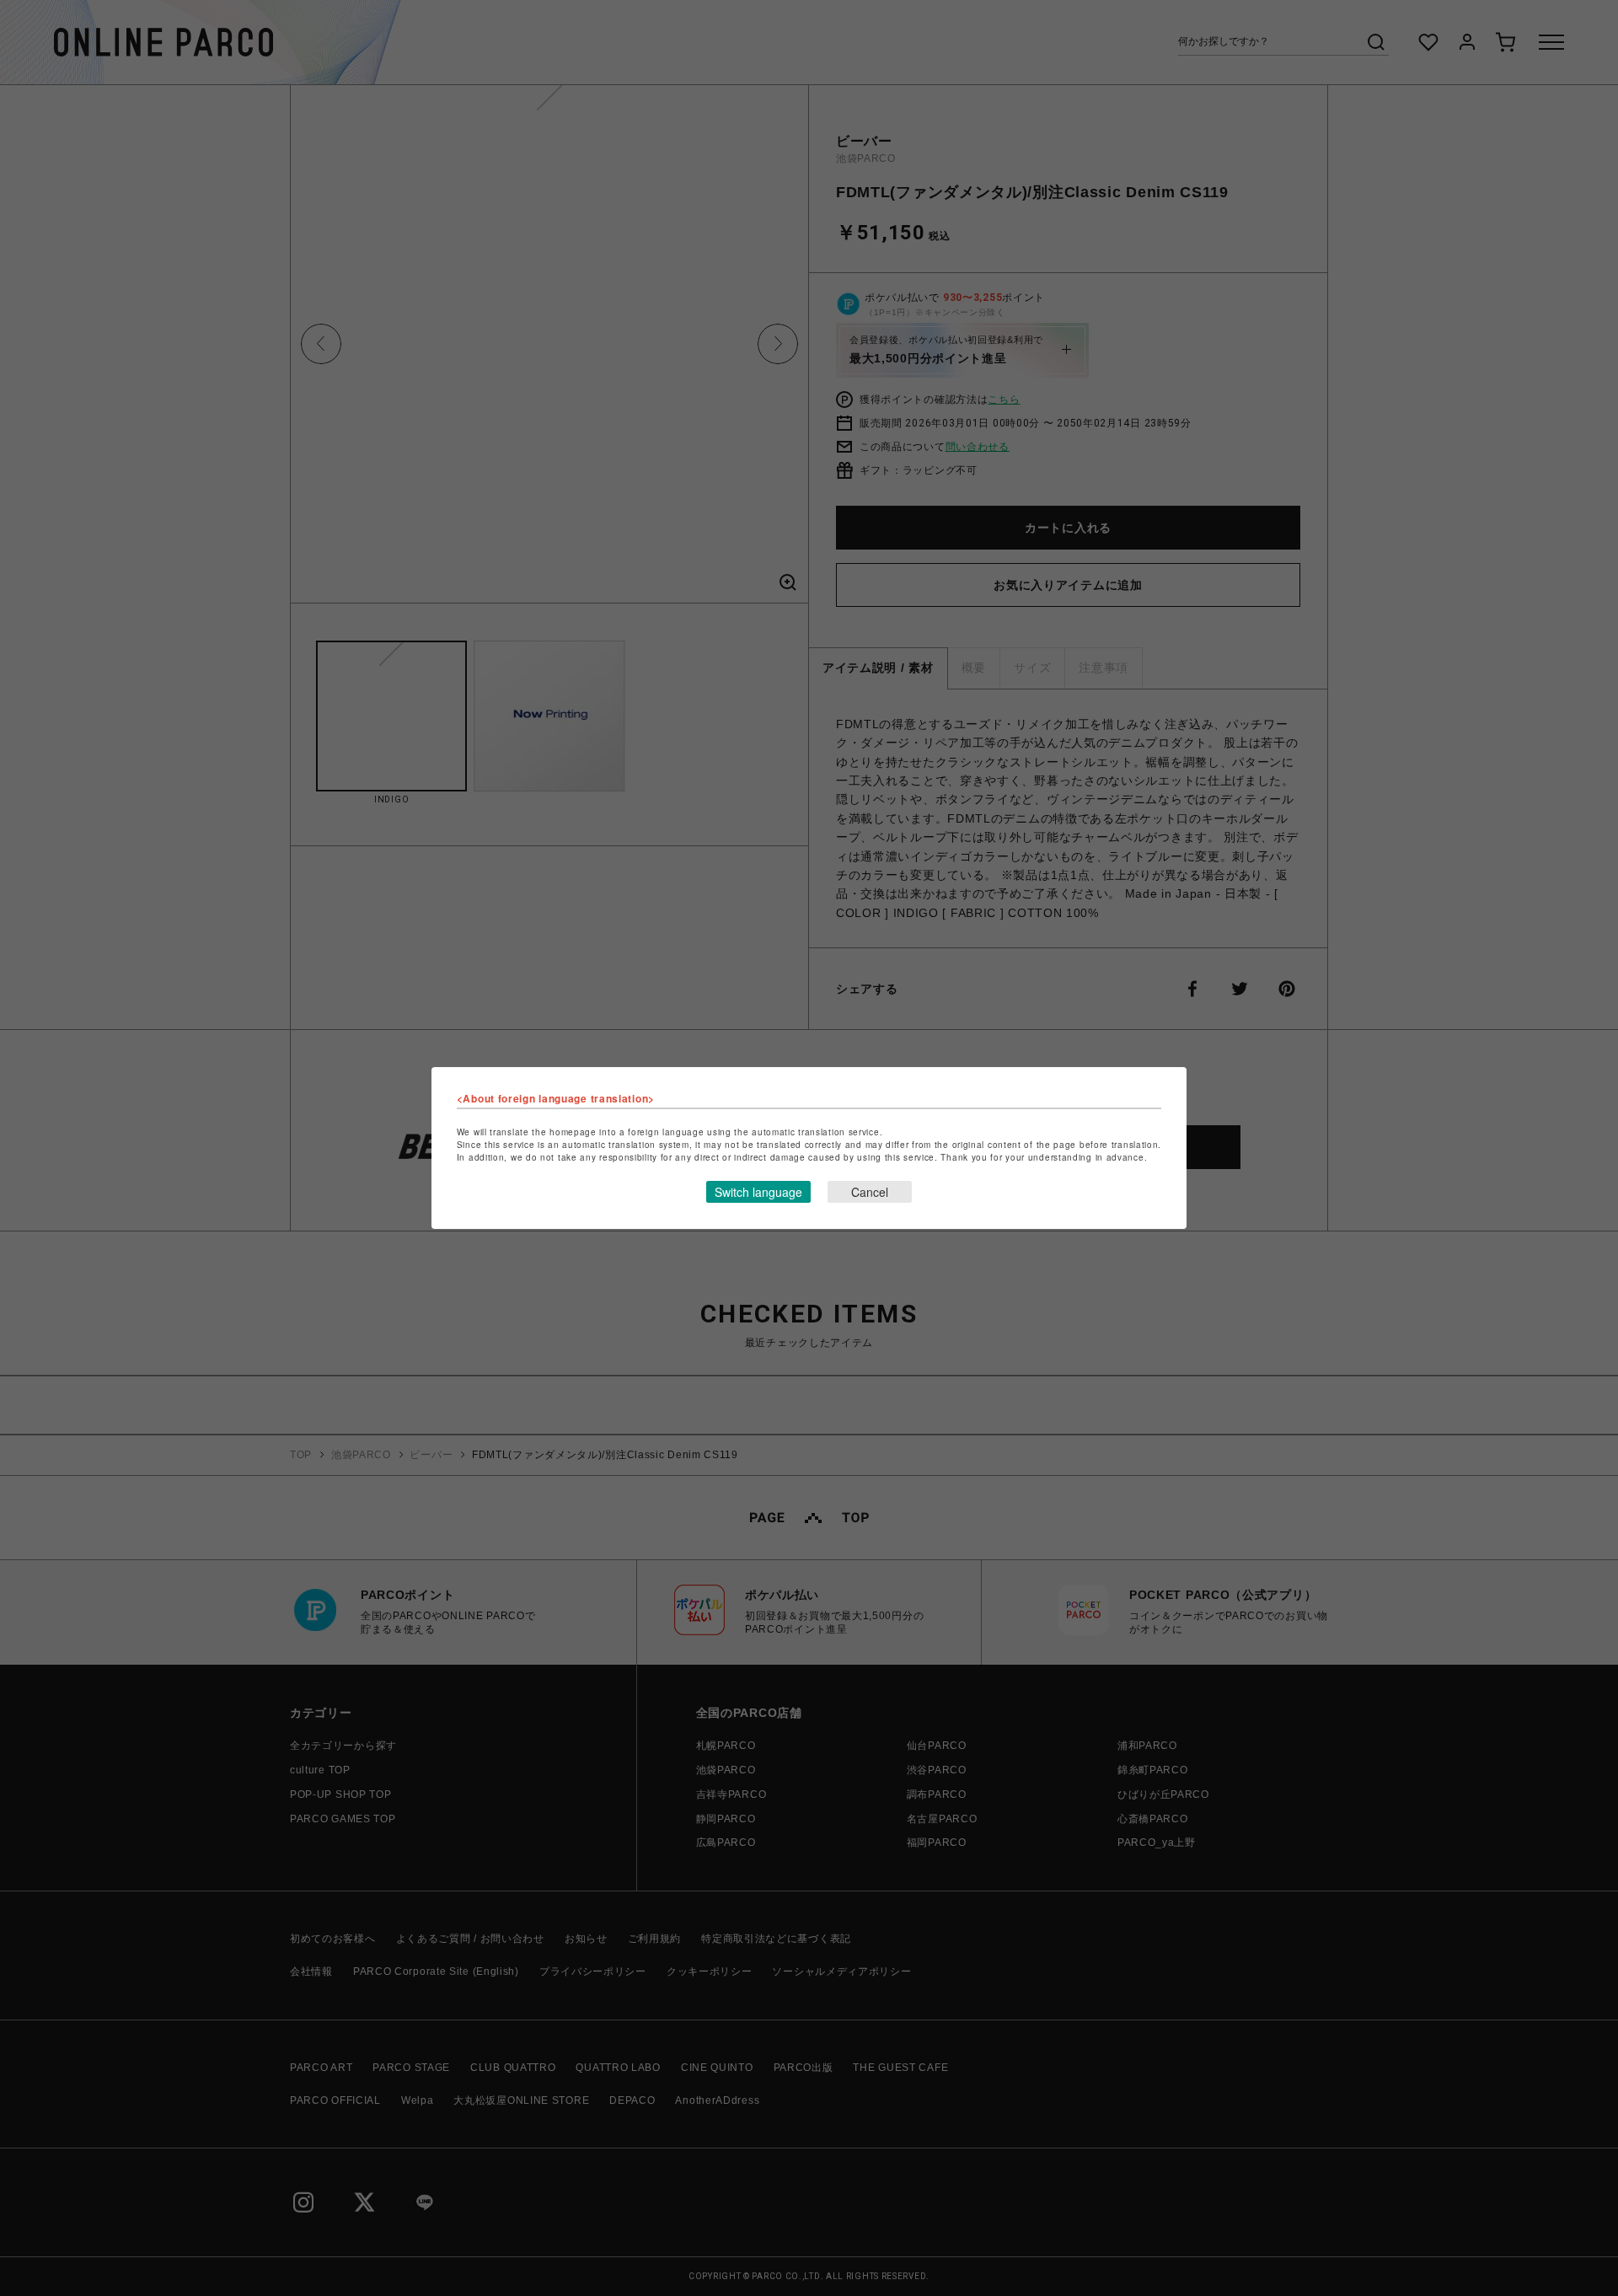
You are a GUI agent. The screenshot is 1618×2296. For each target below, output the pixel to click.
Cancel (870, 1192)
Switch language (758, 1192)
